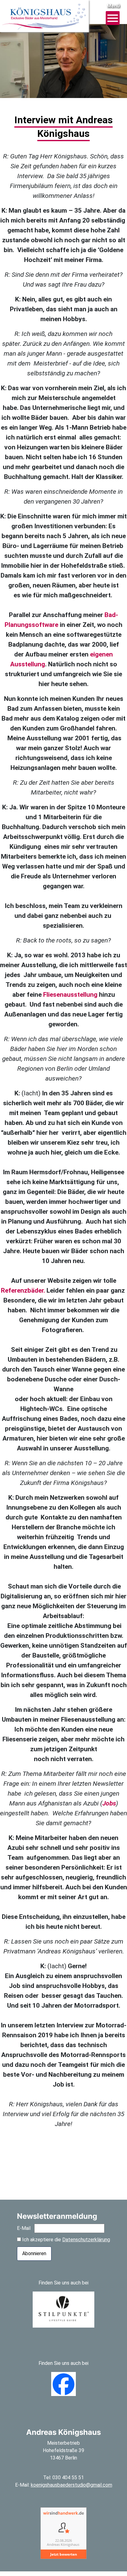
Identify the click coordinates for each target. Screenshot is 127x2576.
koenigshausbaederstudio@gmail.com (72, 2485)
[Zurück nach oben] (115, 2566)
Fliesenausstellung (70, 995)
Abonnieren (34, 2253)
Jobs (109, 1803)
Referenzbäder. (23, 1290)
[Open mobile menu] (113, 18)
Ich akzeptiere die (66, 2240)
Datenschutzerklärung (86, 2240)
